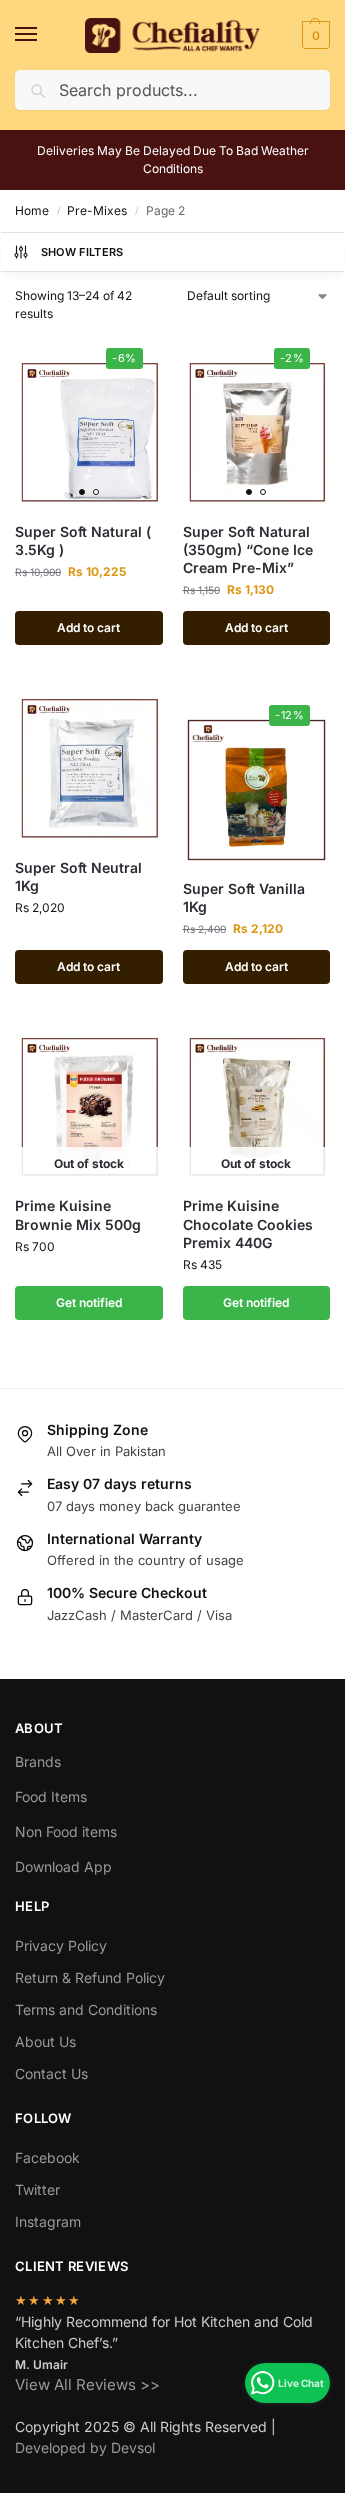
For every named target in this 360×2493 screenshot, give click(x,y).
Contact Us (51, 2073)
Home (32, 210)
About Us (45, 2041)
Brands (38, 1761)
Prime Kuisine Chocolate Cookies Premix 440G (248, 1223)
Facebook (47, 2157)
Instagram (48, 2221)
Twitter (37, 2189)
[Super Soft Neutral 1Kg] (89, 769)
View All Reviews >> (87, 2384)
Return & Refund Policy (90, 1977)
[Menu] (45, 35)
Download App (63, 1866)
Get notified (89, 1302)
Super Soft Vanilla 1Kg (244, 897)
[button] (313, 35)
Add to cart (88, 627)
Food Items (51, 1796)
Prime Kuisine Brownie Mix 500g (78, 1214)
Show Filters (82, 252)
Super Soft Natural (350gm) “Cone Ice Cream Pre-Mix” (248, 549)
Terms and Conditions (86, 2009)
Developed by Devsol (85, 2447)
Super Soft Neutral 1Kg (78, 876)
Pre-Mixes (97, 210)
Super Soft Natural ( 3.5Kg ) (83, 540)
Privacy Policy (61, 1945)
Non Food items (68, 1831)
